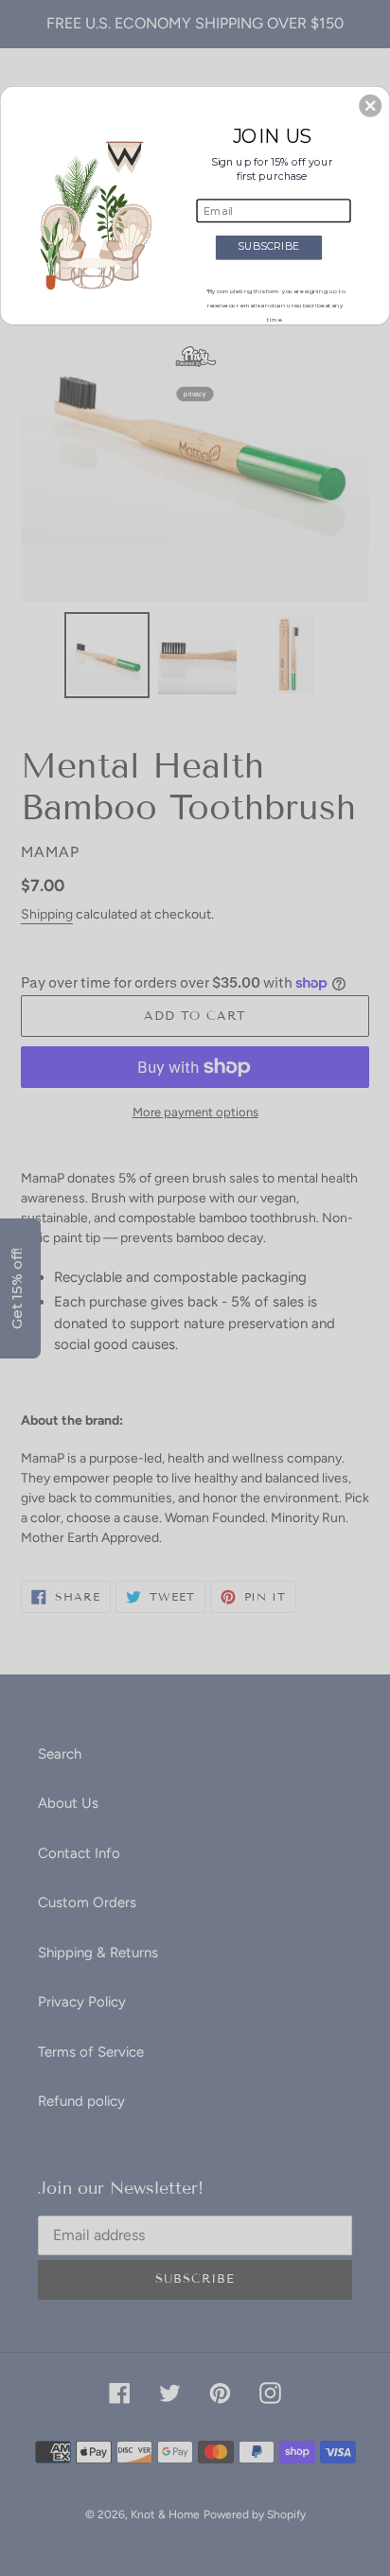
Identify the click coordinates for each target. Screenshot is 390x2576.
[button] (370, 105)
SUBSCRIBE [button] (268, 246)
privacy (195, 393)
